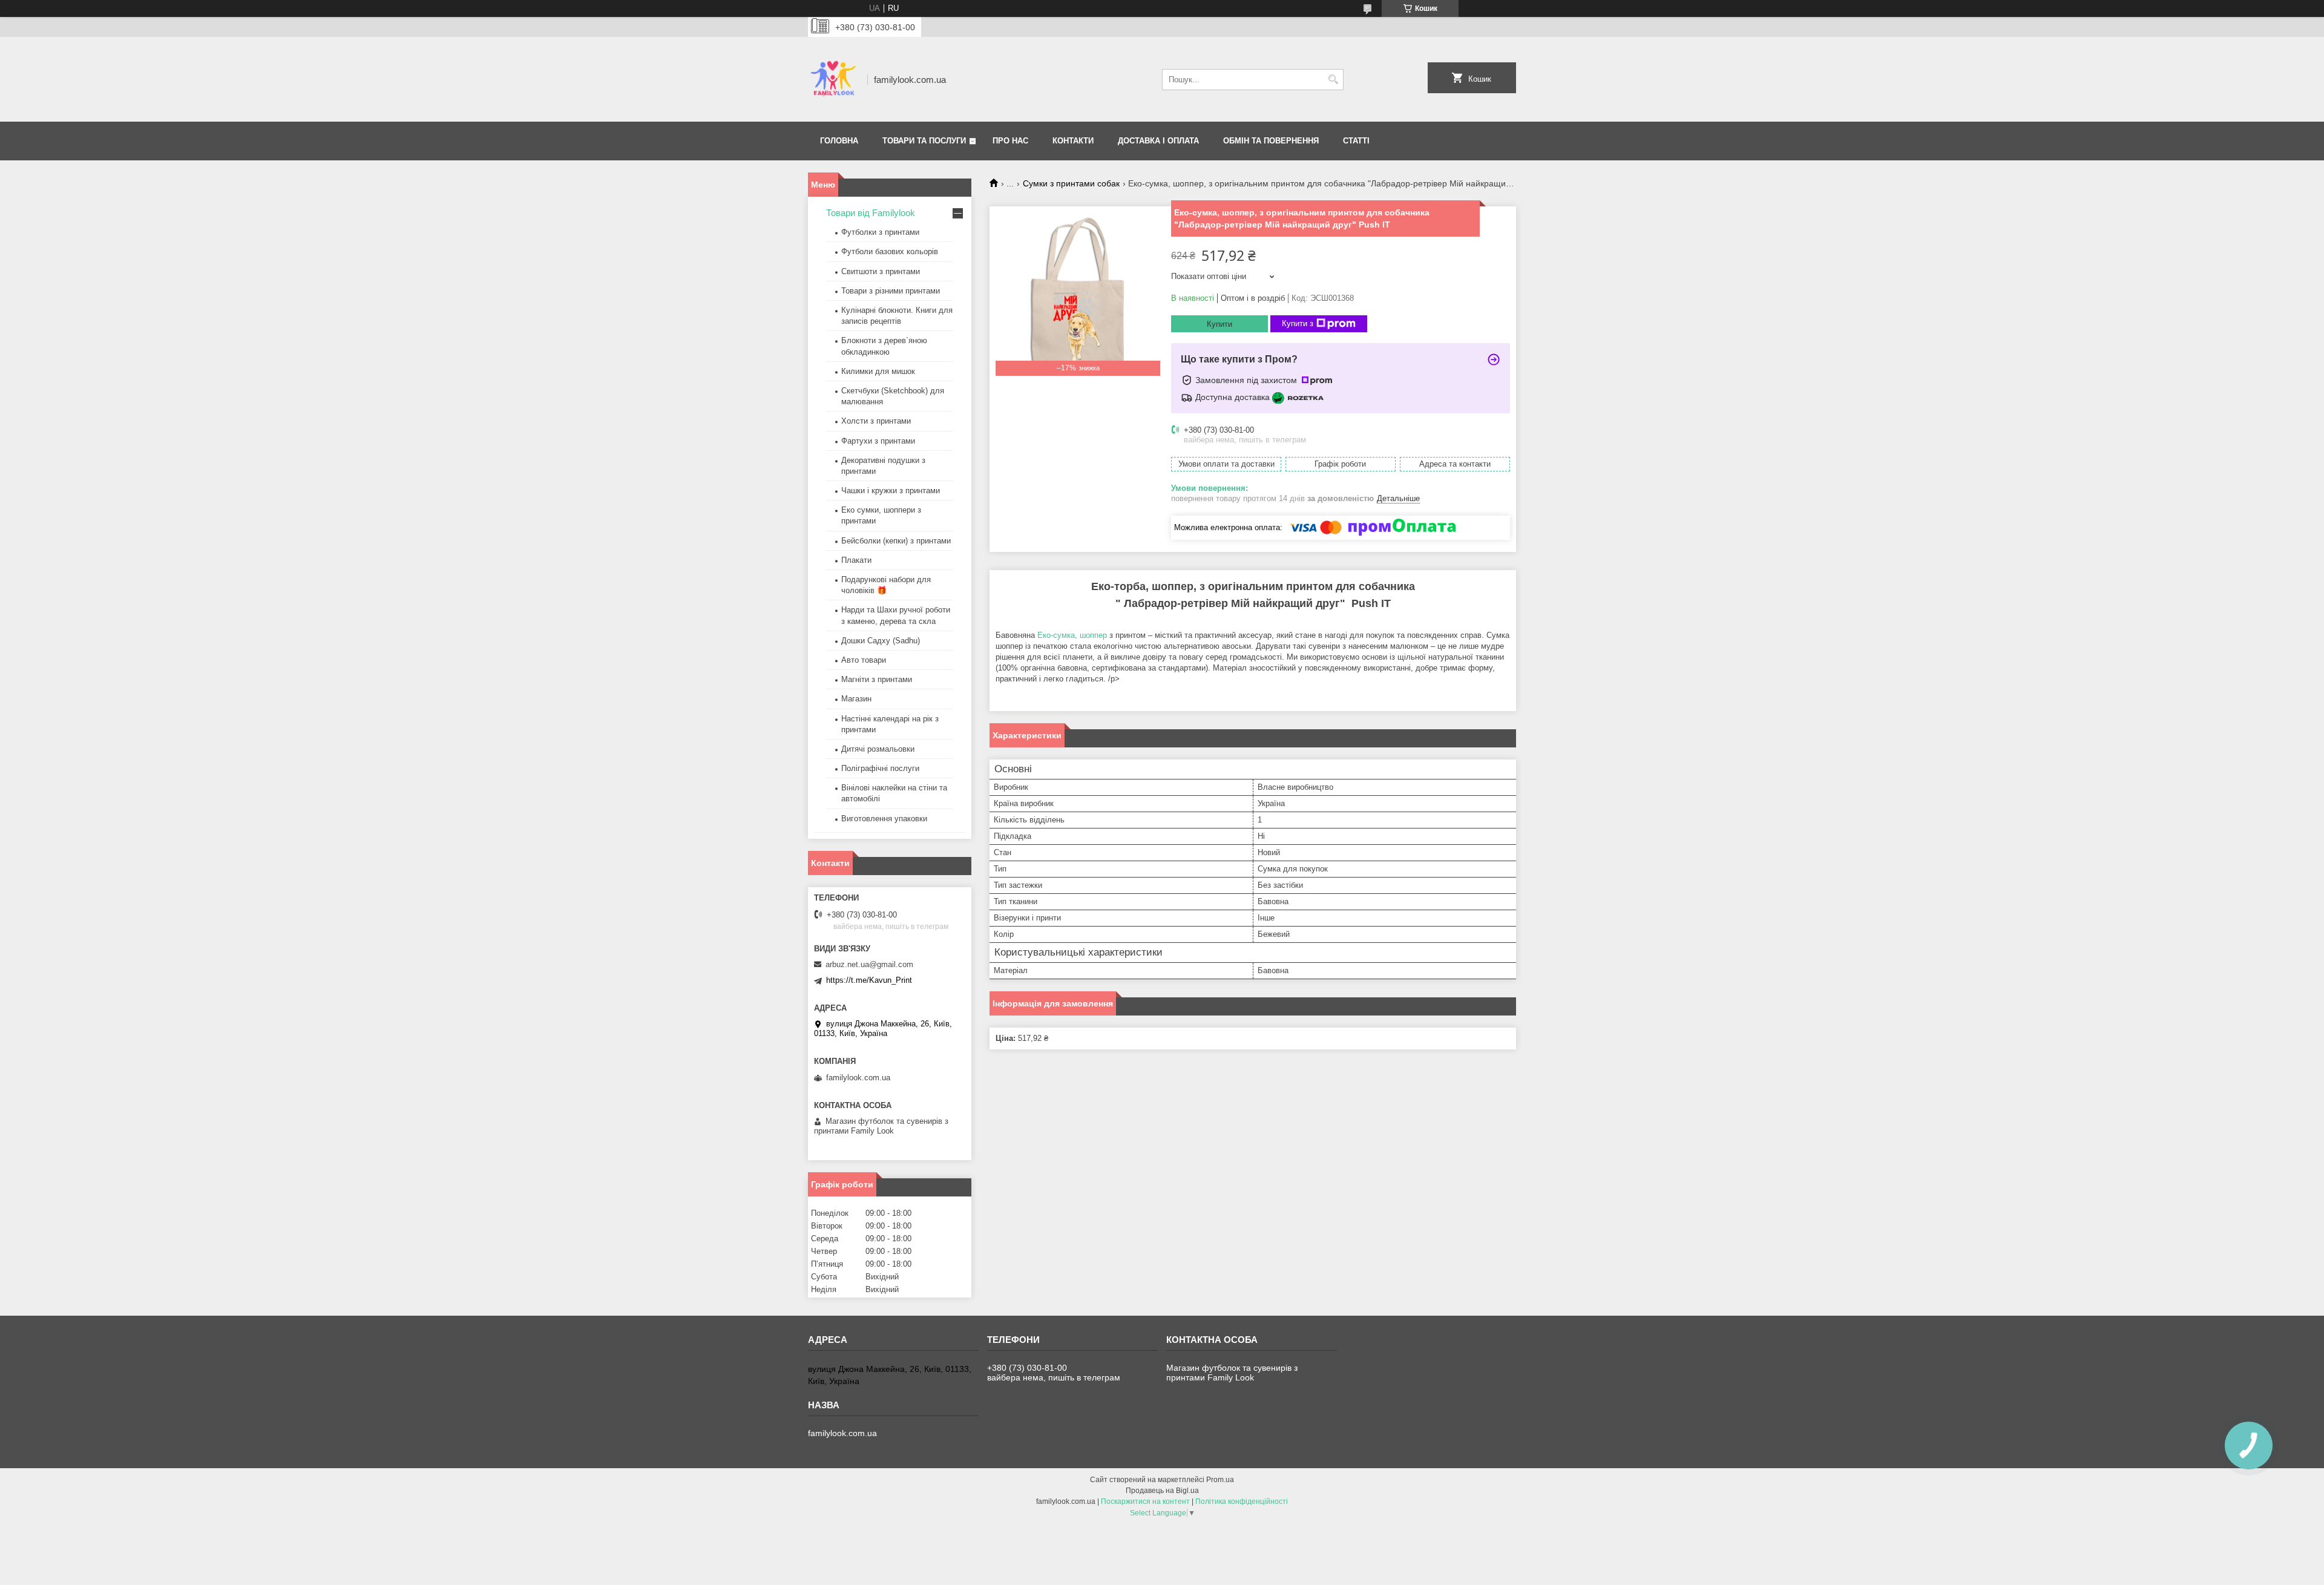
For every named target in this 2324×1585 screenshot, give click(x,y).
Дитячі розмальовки (878, 749)
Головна (839, 141)
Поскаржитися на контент (1145, 1501)
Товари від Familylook (871, 213)
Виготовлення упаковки (884, 819)
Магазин (856, 699)
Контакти (1073, 141)
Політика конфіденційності (1242, 1501)
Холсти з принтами (876, 421)
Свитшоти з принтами (881, 271)
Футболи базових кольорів (890, 251)
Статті (1356, 141)
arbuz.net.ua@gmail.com (869, 964)
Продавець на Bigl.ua (1162, 1491)
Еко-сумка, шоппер (1072, 635)
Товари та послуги (924, 141)
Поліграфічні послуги (880, 768)
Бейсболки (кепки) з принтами (896, 541)
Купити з (1298, 323)
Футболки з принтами (880, 232)
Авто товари (864, 660)
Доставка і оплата (1158, 141)
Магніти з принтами (877, 679)
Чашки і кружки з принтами (891, 491)
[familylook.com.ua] (833, 79)
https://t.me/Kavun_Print (869, 980)
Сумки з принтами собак (1071, 183)
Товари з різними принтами (891, 291)
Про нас (1010, 141)
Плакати (856, 560)
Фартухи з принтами (878, 441)
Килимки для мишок (878, 371)
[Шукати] (1333, 80)
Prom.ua (1220, 1480)
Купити (1219, 324)
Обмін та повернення (1271, 141)
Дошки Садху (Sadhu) (881, 641)
